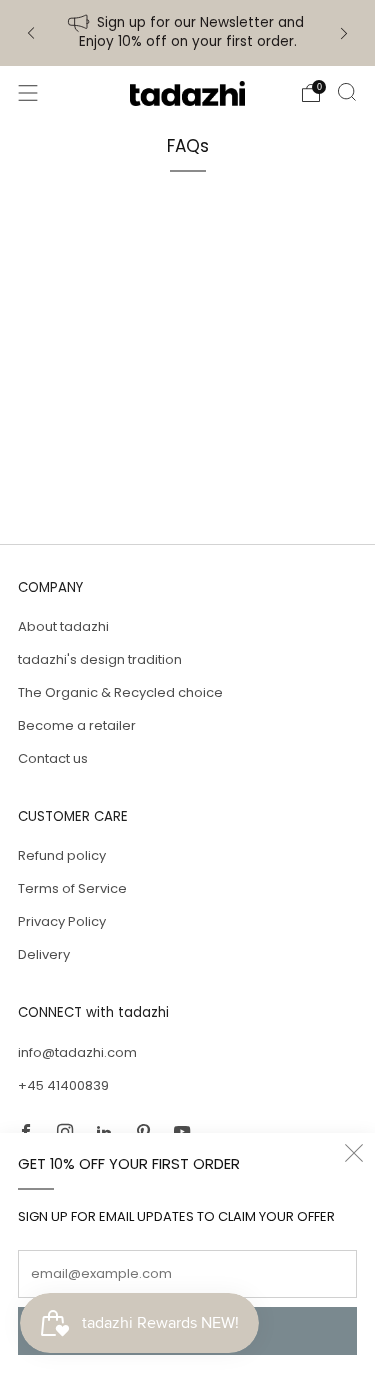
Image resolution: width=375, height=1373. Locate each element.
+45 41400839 (63, 1085)
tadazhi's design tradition (100, 659)
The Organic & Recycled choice (120, 692)
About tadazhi (63, 626)
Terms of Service (72, 888)
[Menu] (28, 93)
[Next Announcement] (344, 33)
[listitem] (188, 33)
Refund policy (62, 855)
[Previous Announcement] (31, 33)
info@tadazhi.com (77, 1052)
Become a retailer (77, 725)
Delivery (44, 954)
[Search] (347, 92)
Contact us (53, 758)
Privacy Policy (62, 921)
